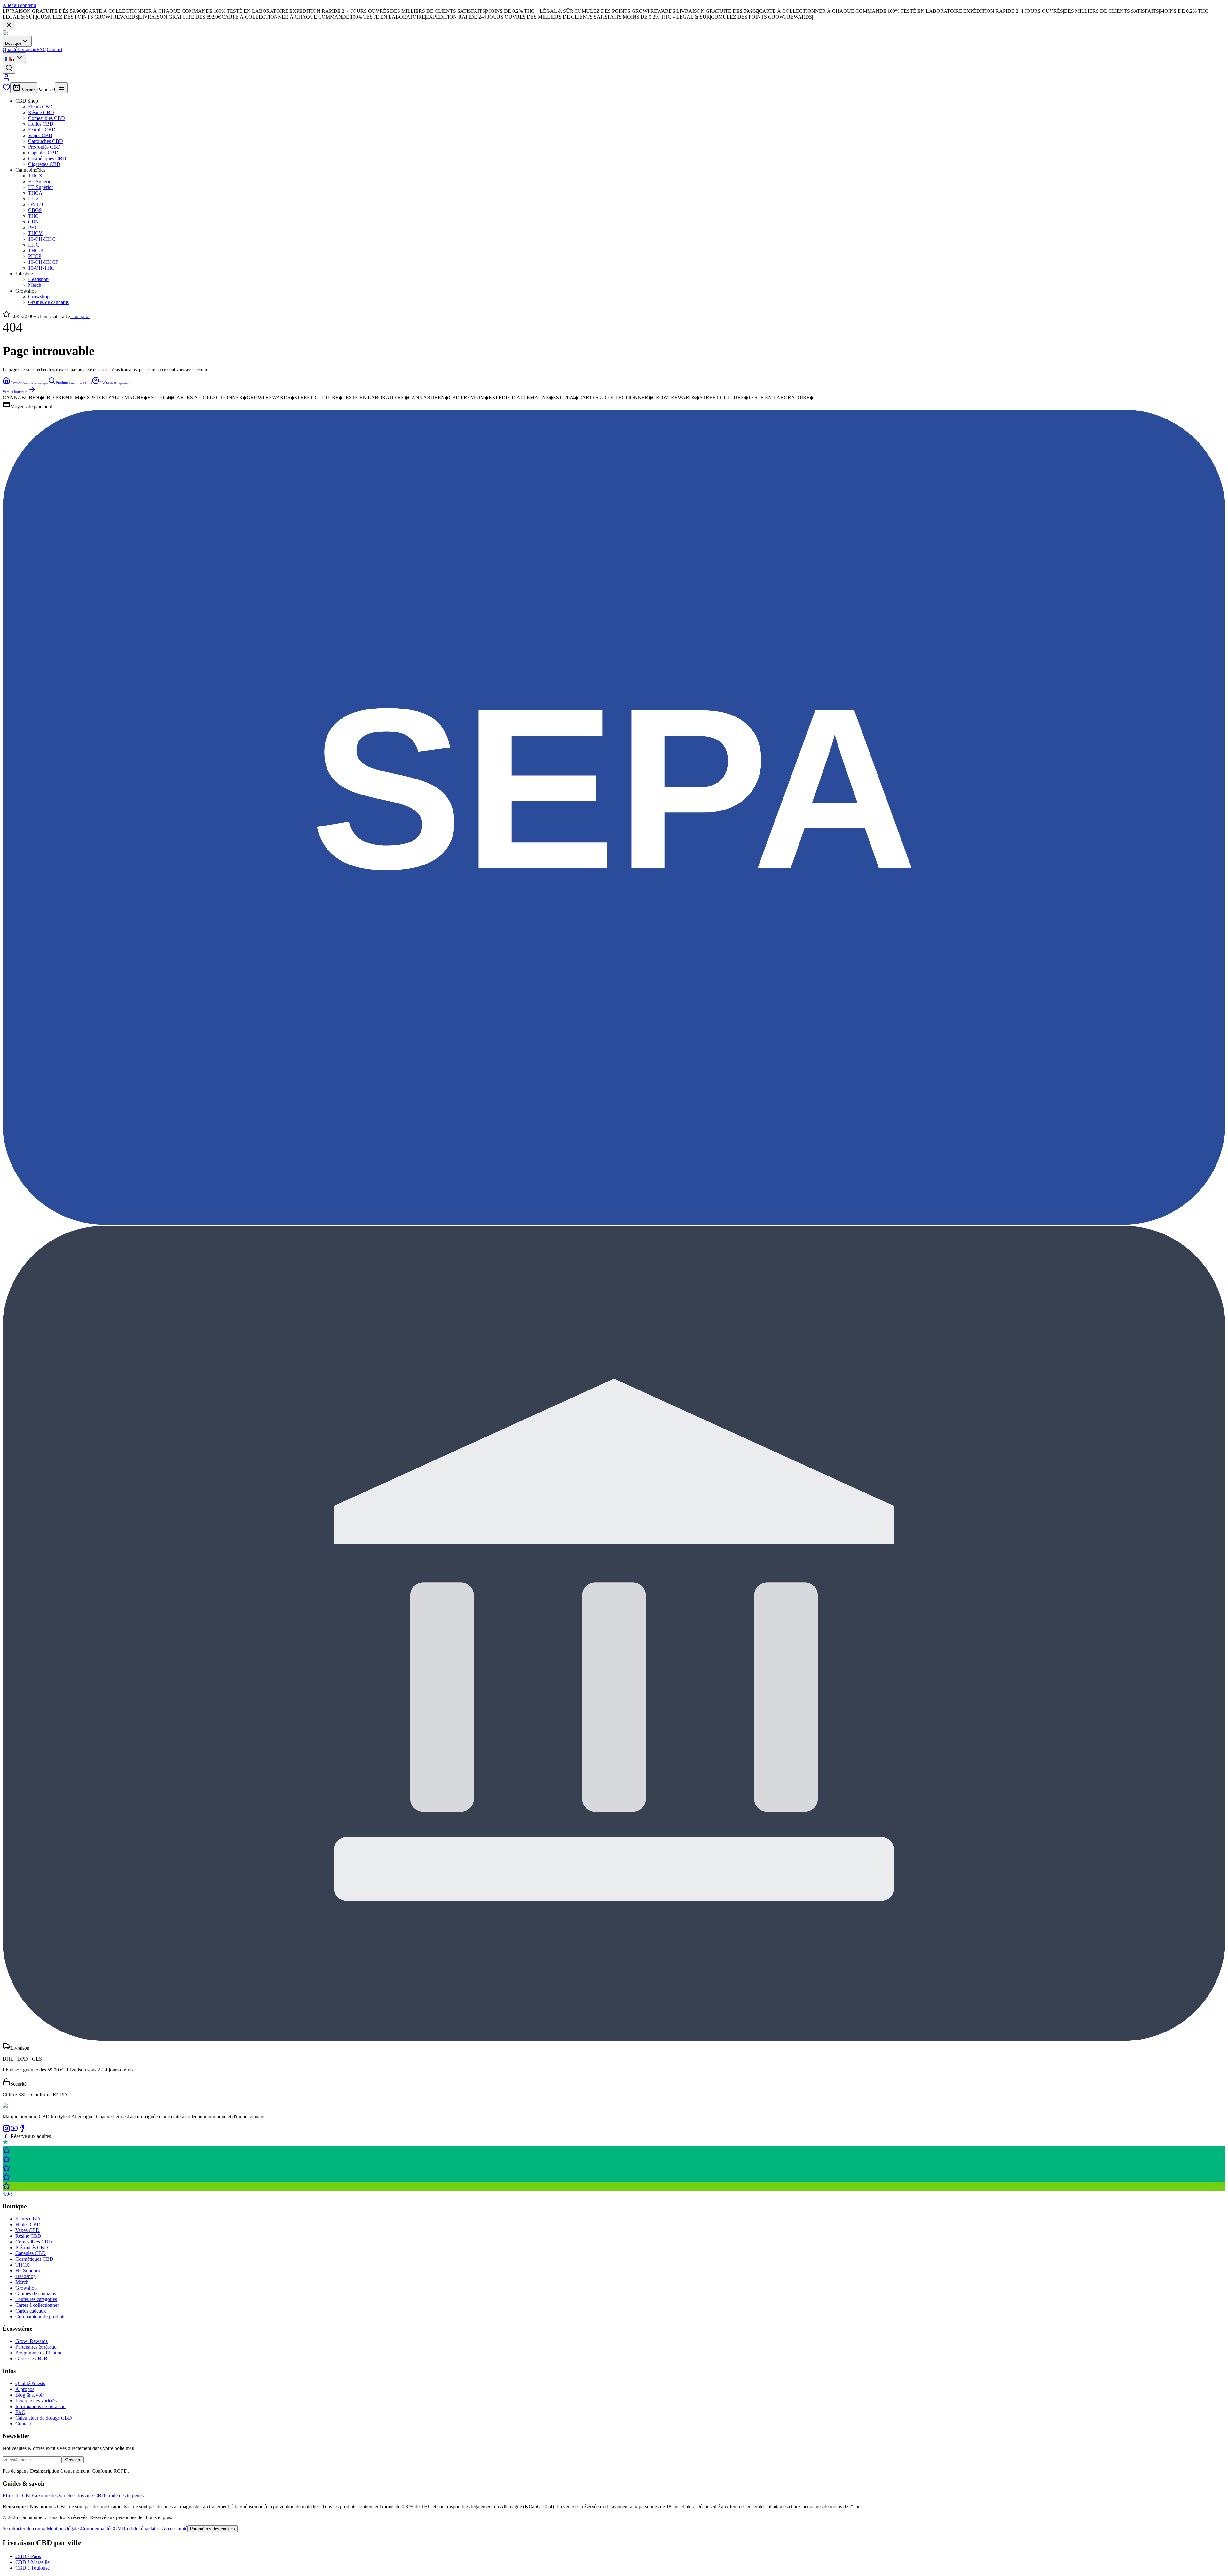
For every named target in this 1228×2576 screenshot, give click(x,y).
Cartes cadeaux (31, 2311)
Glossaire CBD (90, 2496)
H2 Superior (41, 181)
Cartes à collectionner (37, 2305)
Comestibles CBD (47, 118)
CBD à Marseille (32, 2562)
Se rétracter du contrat (25, 2529)
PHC (33, 227)
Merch (35, 285)
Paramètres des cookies (213, 2529)
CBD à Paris (28, 2556)
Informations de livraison (40, 2406)
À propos (25, 2389)
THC (33, 216)
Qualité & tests (30, 2383)
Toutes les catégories (36, 2299)
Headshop (38, 279)
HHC (34, 245)
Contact (55, 49)
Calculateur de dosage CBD (44, 2418)
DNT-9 (35, 204)
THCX (35, 176)
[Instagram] (6, 2130)
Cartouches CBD (46, 141)
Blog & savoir (30, 2395)
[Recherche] (9, 68)
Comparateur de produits (40, 2317)
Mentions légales (64, 2529)
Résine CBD (41, 112)
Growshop (39, 297)
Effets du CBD (18, 2496)
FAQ (42, 49)
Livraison (27, 49)
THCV (35, 233)
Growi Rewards (31, 2341)
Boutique (13, 43)
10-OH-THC (41, 268)
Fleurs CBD (40, 107)
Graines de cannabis (48, 302)
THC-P (36, 251)
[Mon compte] (6, 79)
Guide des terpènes (124, 2496)
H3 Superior (41, 187)
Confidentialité (95, 2529)
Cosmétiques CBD (47, 158)
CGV (116, 2529)
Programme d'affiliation (39, 2353)
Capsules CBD (43, 153)
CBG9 (35, 210)
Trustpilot (80, 316)
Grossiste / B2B (31, 2358)
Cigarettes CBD (44, 164)
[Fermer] (9, 25)
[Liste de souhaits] (6, 89)
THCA (35, 193)
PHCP (35, 256)
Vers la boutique (15, 392)
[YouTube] (14, 2130)
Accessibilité (175, 2529)
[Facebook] (22, 2130)
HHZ (34, 199)
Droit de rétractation (142, 2529)
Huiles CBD (41, 124)
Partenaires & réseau (36, 2347)
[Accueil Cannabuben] (24, 33)
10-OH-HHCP (43, 262)
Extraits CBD (42, 130)
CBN (34, 222)
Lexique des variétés (36, 2401)
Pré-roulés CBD (44, 147)
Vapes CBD (40, 135)
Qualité (10, 49)
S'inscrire (73, 2460)
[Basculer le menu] (61, 88)
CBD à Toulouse (32, 2568)
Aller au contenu (19, 5)
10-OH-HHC (42, 239)
